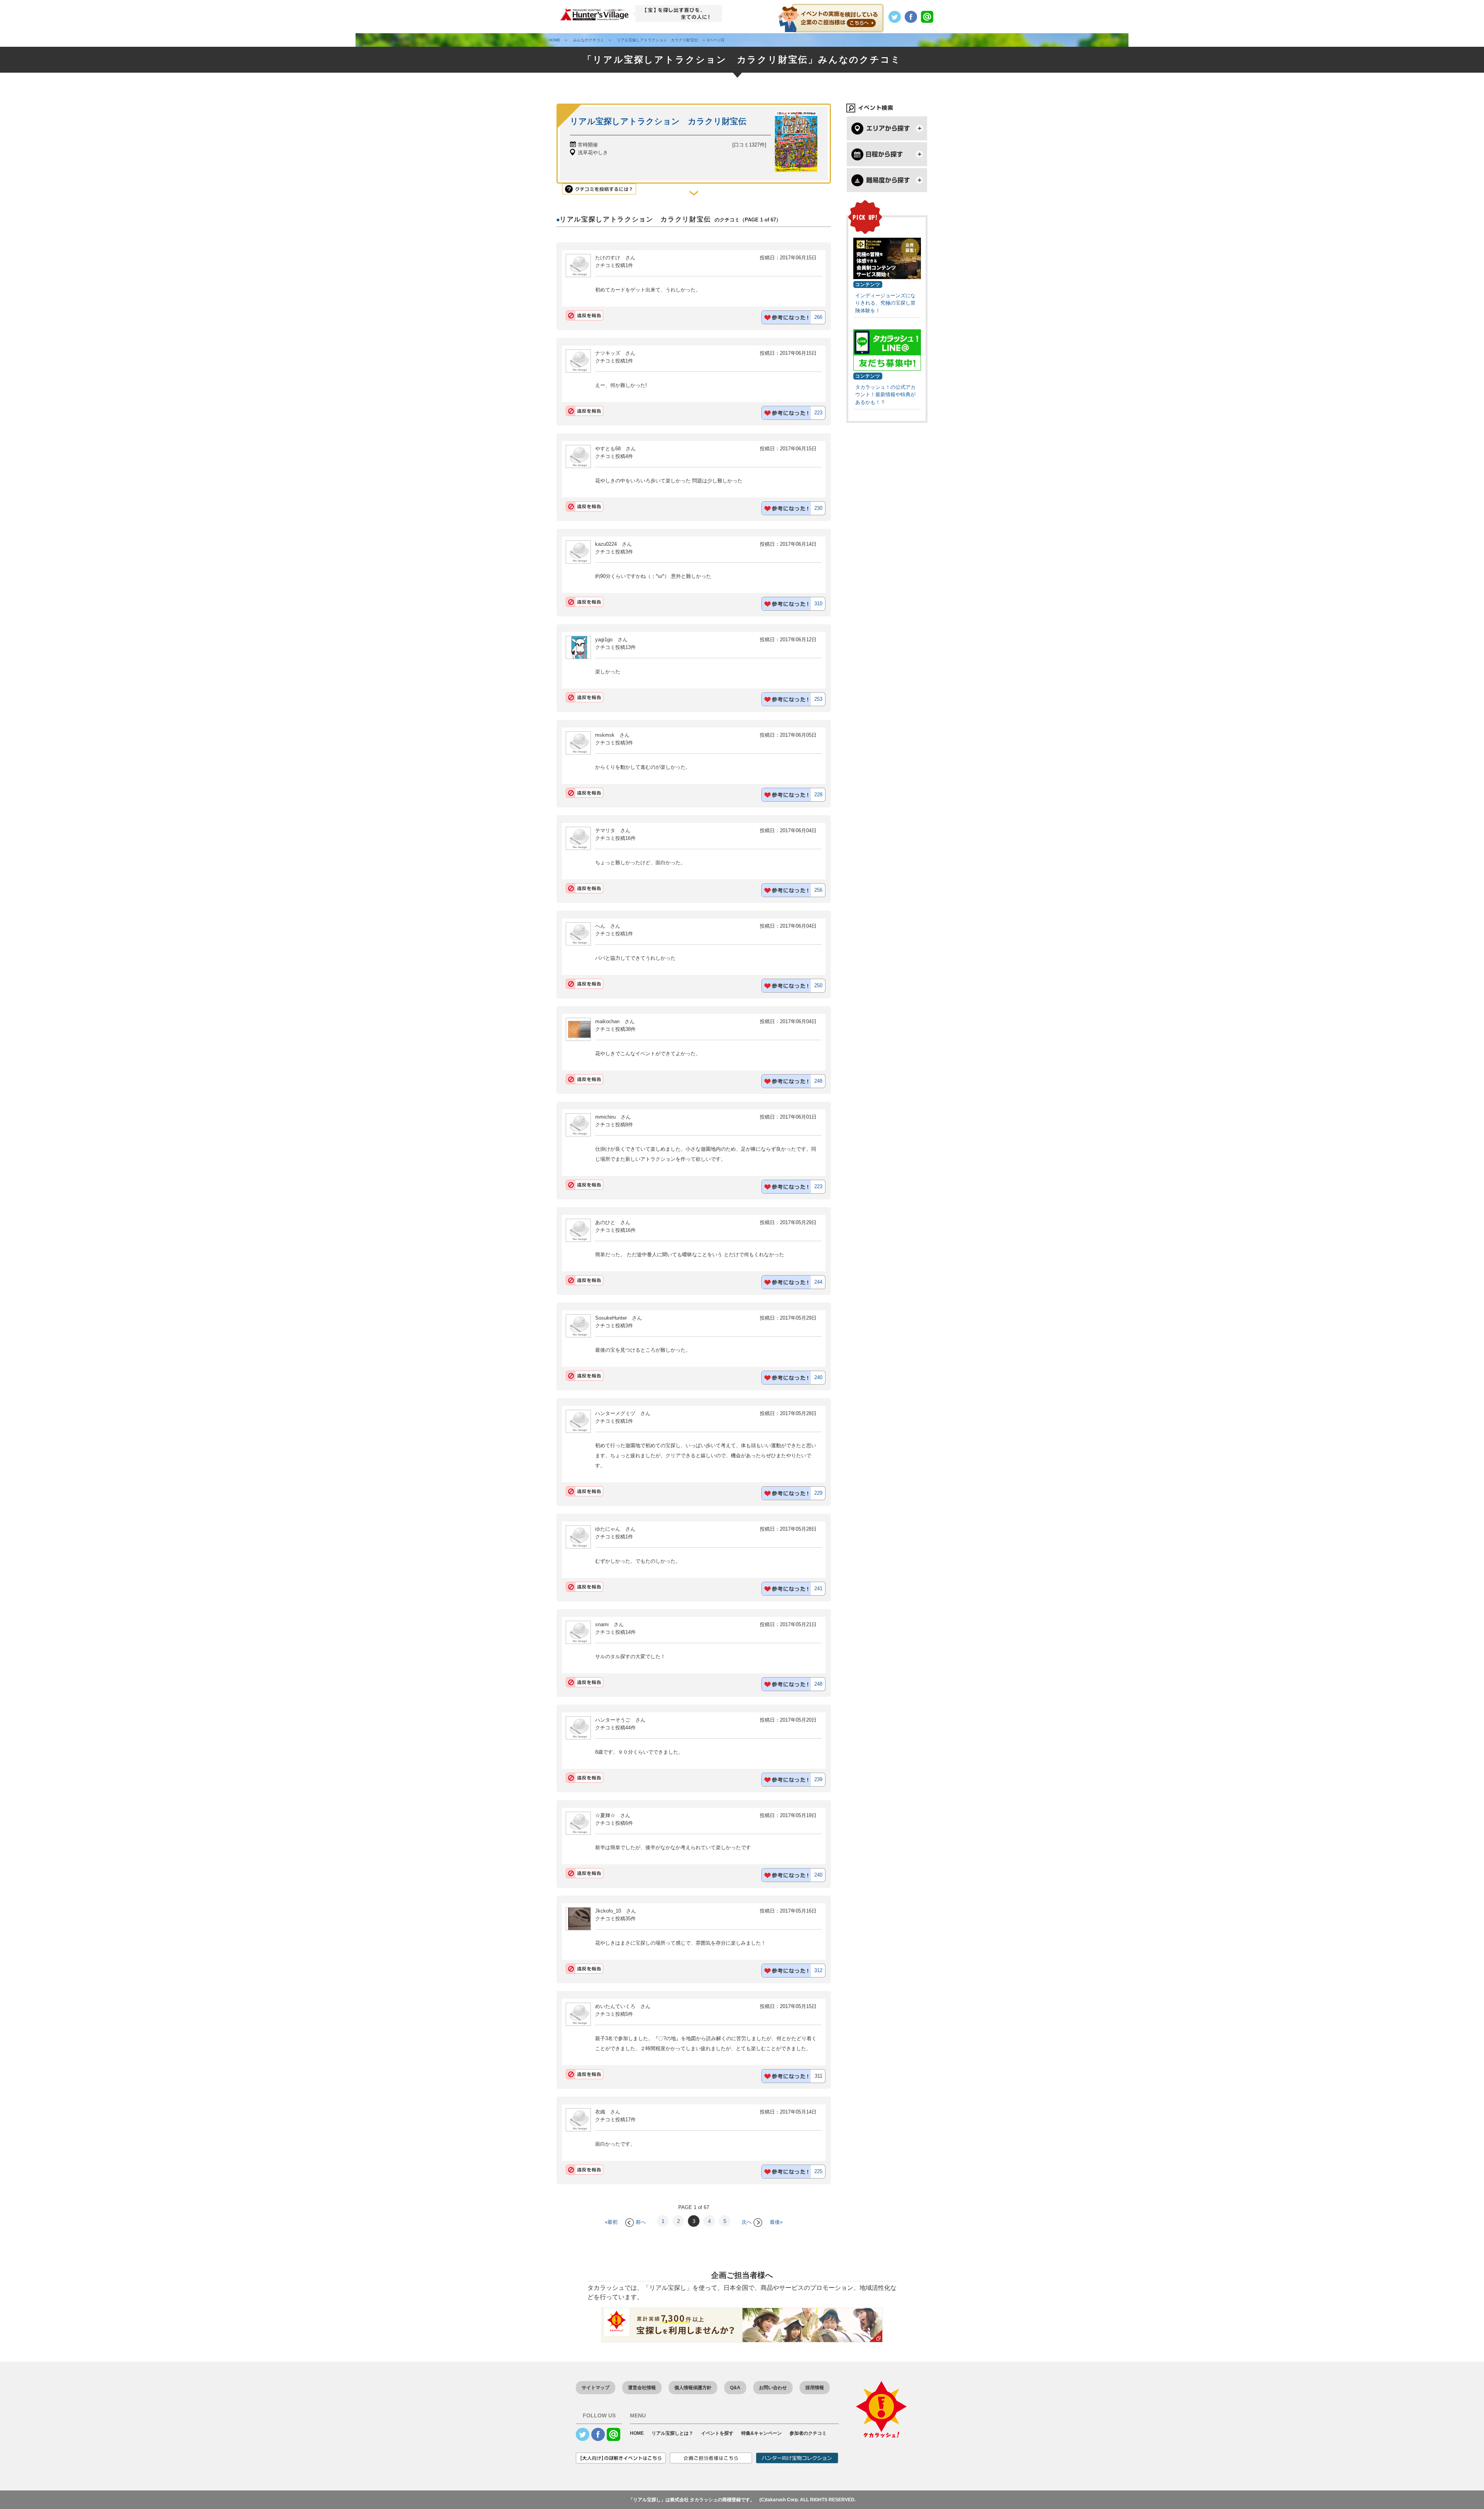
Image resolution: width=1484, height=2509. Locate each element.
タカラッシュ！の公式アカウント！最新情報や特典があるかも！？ (885, 395)
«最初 (611, 2222)
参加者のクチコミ (808, 2433)
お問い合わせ (773, 2388)
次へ (747, 2222)
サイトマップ (596, 2388)
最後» (776, 2222)
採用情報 (815, 2388)
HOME (637, 2433)
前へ (641, 2222)
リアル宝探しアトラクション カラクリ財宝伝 (658, 121)
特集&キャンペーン (762, 2433)
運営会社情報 (642, 2388)
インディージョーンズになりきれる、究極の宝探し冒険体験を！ (885, 303)
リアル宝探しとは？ (672, 2433)
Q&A (735, 2388)
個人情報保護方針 (693, 2388)
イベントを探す (717, 2433)
